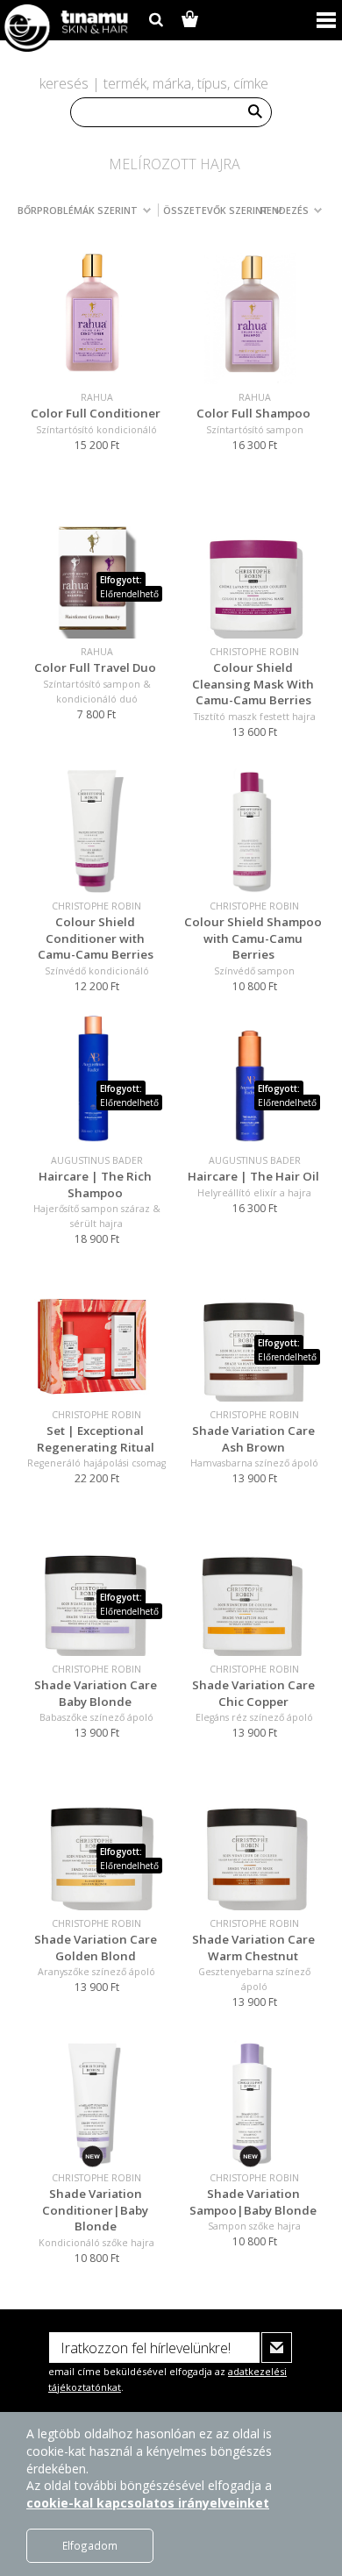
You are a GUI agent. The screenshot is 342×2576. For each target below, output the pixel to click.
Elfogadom (90, 2545)
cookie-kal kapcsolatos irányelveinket (148, 2503)
